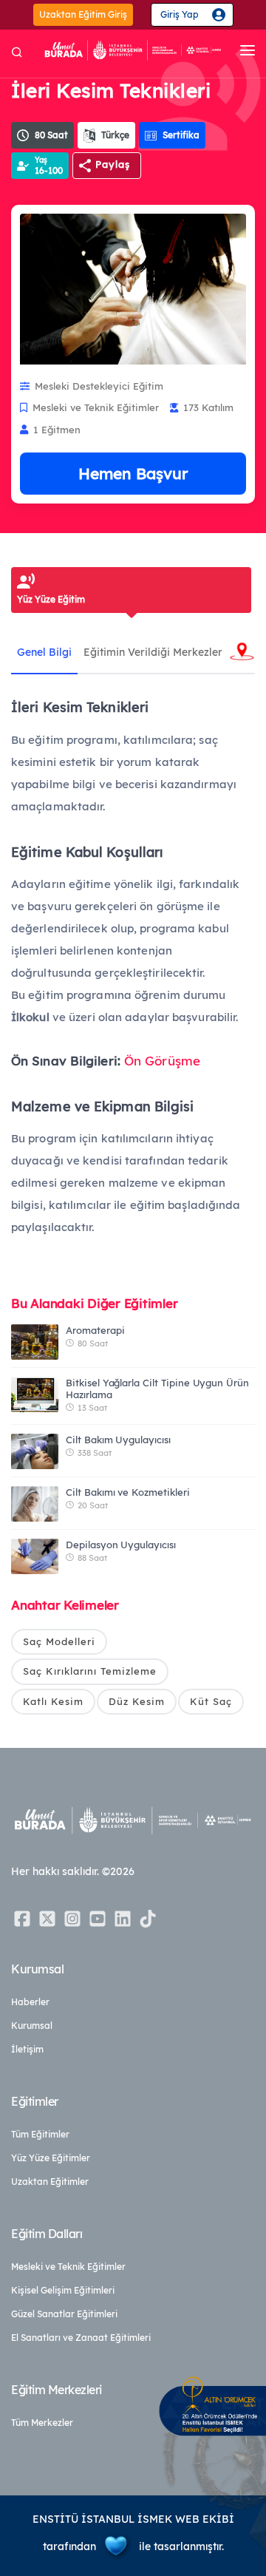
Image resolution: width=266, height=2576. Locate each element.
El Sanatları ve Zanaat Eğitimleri (81, 2338)
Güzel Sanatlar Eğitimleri (64, 2314)
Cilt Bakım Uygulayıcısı (118, 1440)
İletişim (27, 2049)
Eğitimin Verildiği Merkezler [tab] (153, 652)
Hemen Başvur (133, 473)
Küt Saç (211, 1701)
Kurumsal (32, 2026)
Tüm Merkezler (42, 2423)
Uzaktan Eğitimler (50, 2182)
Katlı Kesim (53, 1701)
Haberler (30, 2002)
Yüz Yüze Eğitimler (51, 2158)
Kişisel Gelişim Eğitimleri (63, 2290)
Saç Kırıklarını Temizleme (90, 1671)
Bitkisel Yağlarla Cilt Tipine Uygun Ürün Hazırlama (157, 1389)
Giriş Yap (180, 14)
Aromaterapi (95, 1330)
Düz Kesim (137, 1701)
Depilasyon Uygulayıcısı (121, 1545)
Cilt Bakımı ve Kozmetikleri (128, 1492)
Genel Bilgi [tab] (44, 652)
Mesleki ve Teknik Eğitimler (68, 2267)
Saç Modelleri (59, 1641)
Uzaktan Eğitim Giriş (83, 14)
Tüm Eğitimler (40, 2134)
